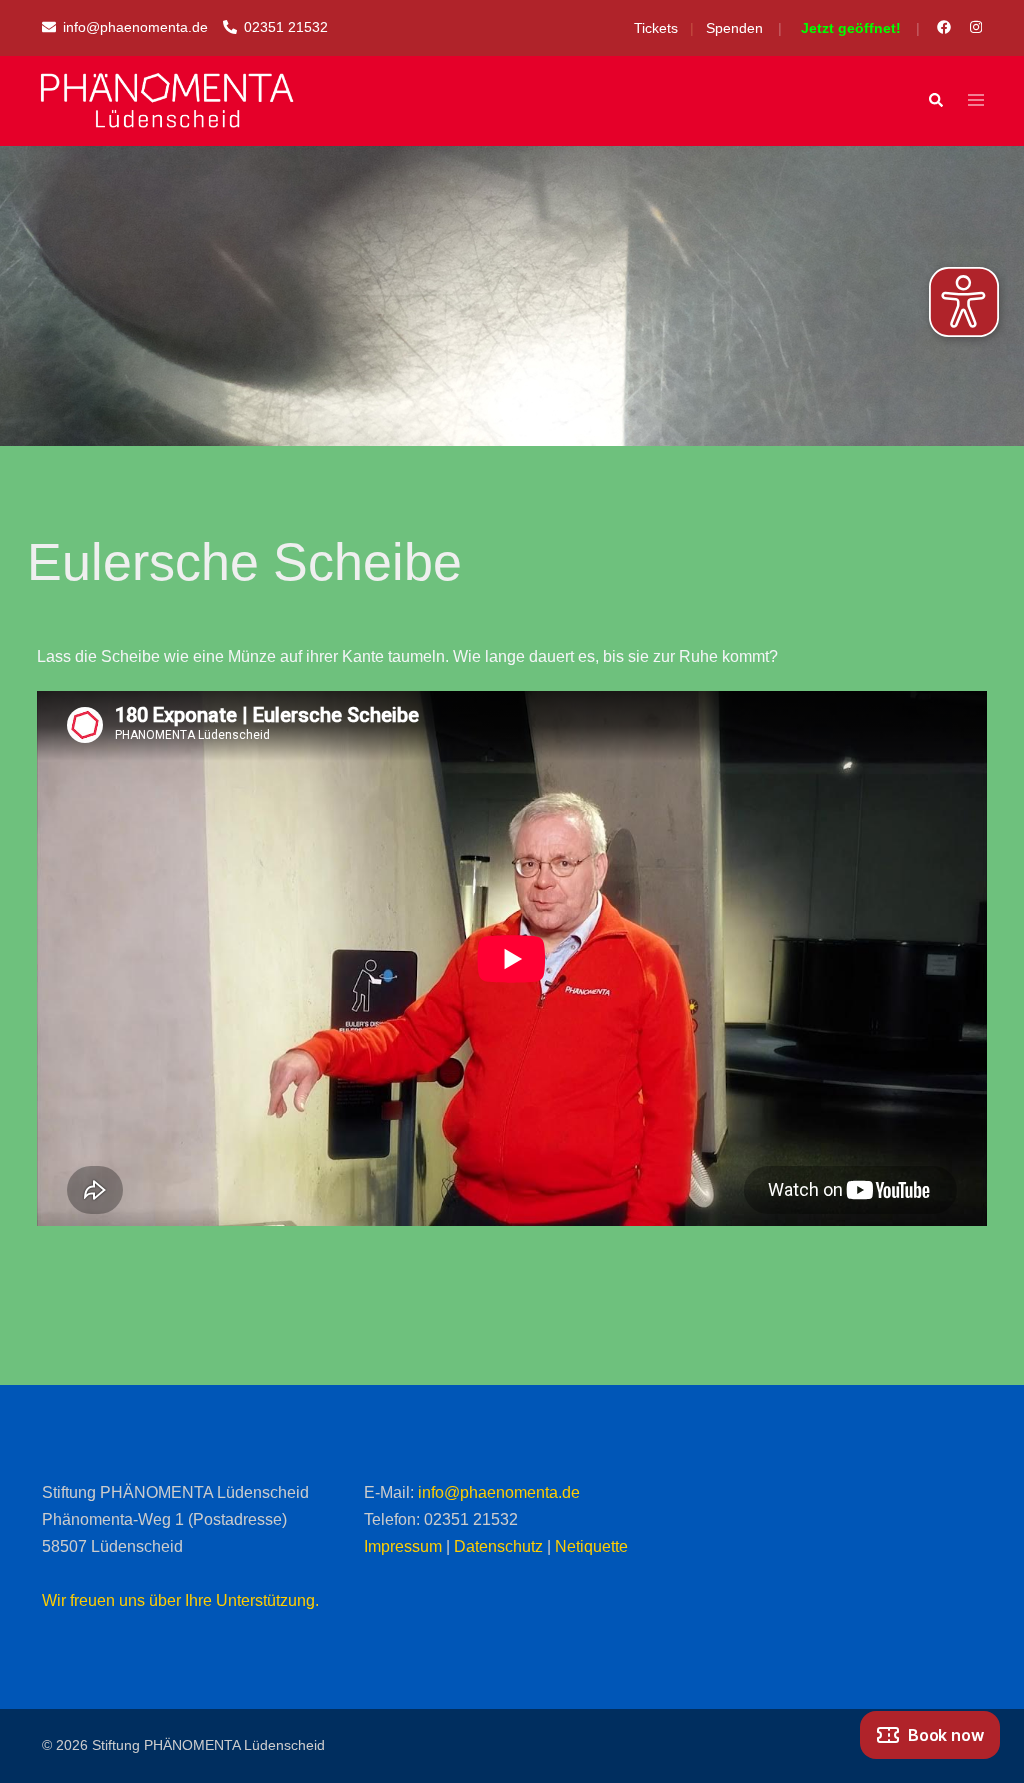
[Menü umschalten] (976, 101)
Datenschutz (498, 1546)
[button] (935, 101)
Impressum (403, 1546)
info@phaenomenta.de (499, 1492)
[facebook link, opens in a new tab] (943, 27)
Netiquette (591, 1546)
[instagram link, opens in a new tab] (974, 27)
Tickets (656, 28)
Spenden (734, 28)
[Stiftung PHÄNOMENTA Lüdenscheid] (167, 100)
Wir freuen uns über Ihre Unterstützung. (180, 1600)
